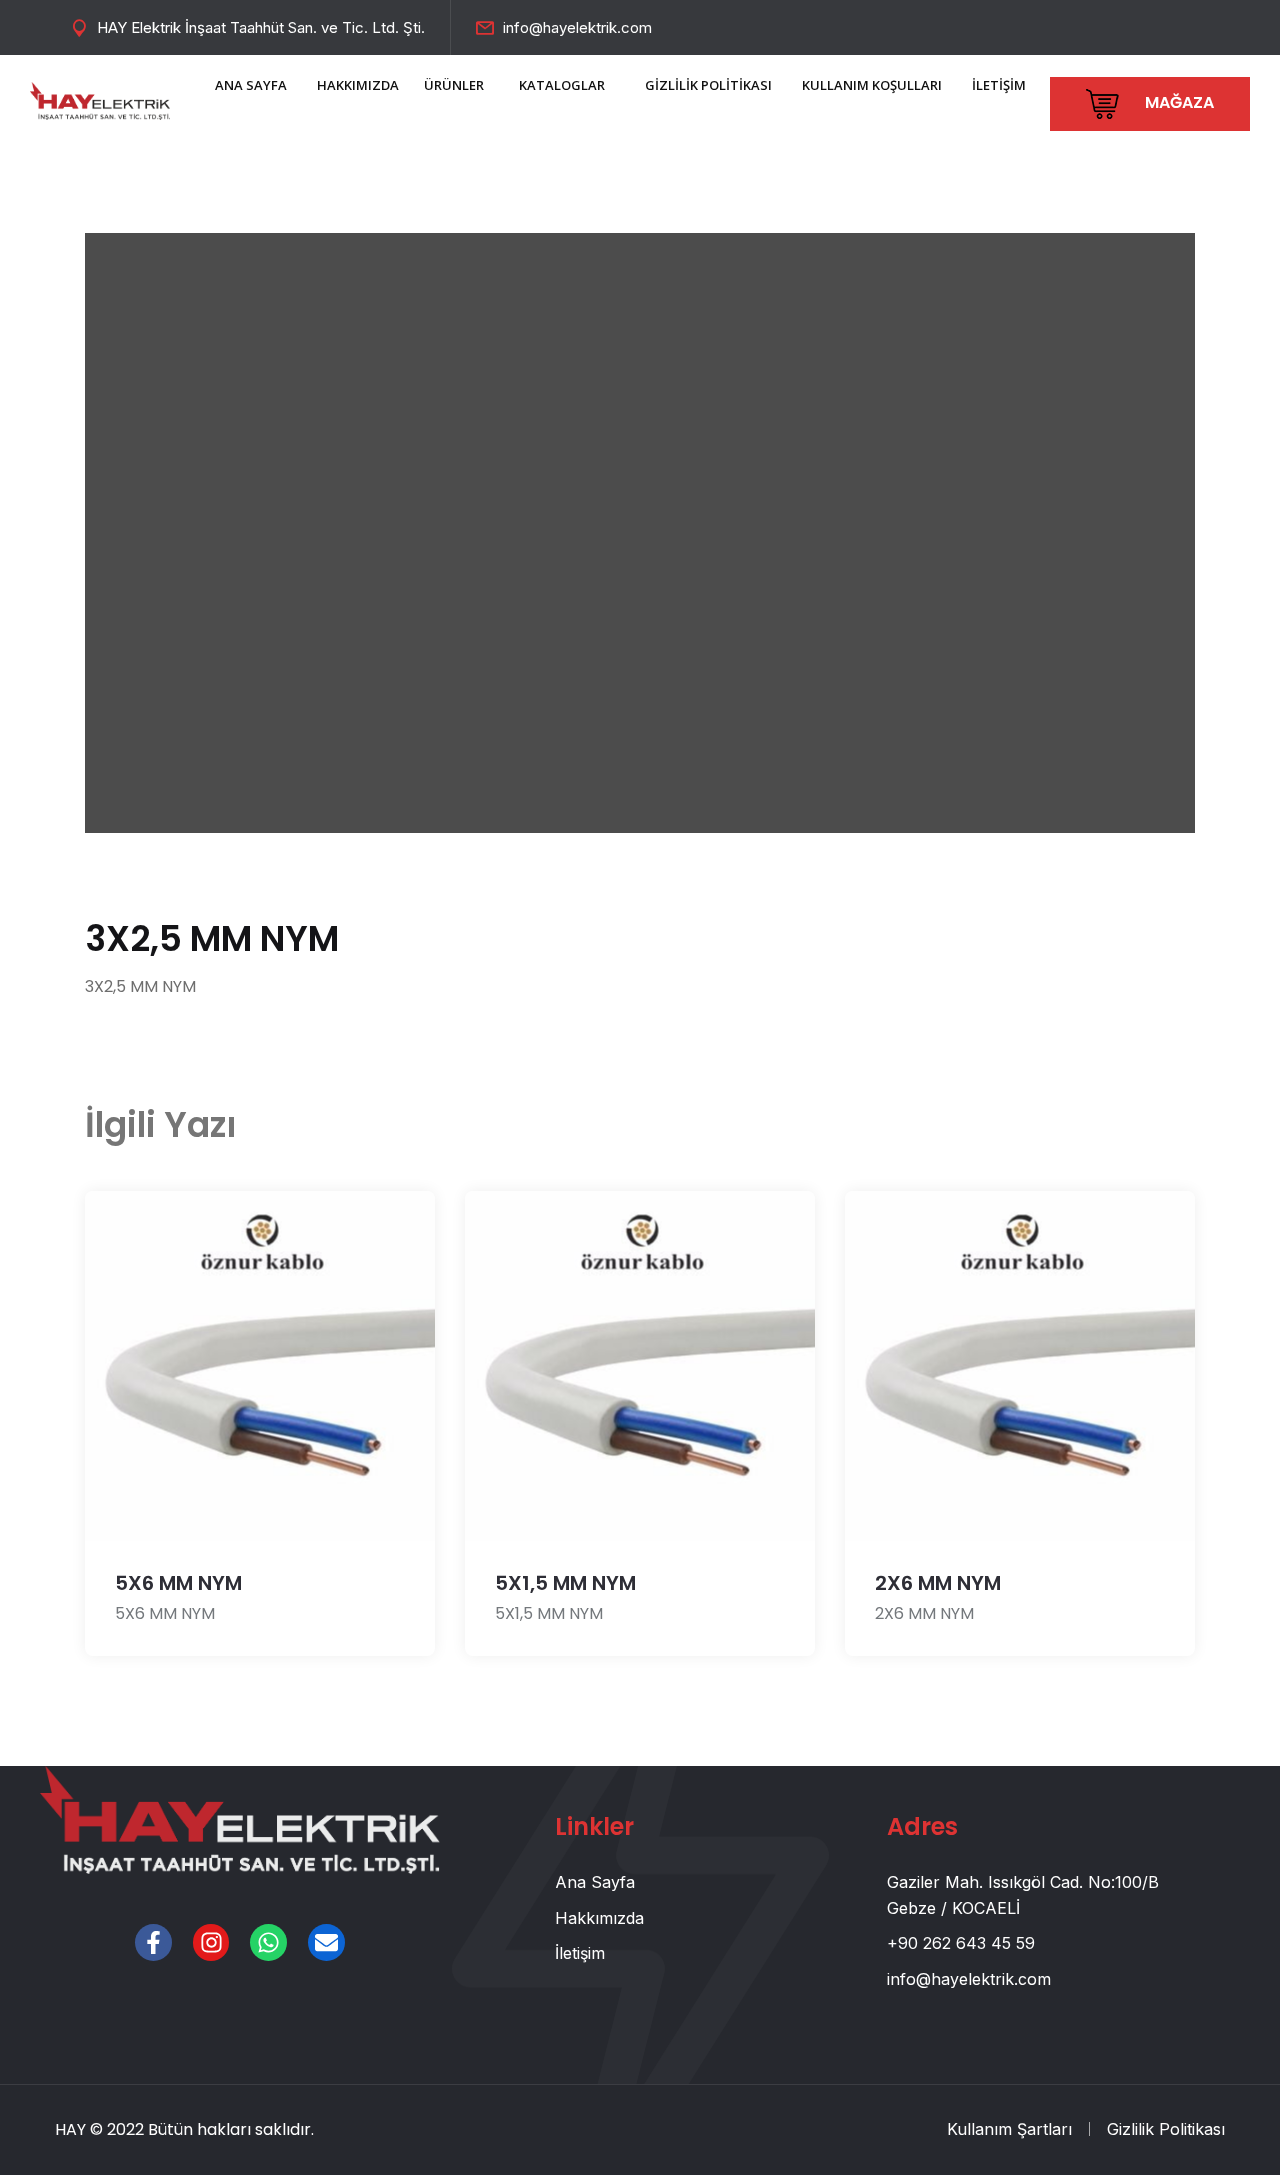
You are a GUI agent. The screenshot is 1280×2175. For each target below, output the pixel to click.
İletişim (580, 1953)
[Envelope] (326, 1942)
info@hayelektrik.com (577, 27)
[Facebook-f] (153, 1942)
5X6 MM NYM (178, 1583)
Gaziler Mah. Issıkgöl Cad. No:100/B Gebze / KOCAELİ (1023, 1895)
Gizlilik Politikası (1166, 2129)
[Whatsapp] (268, 1942)
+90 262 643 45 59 (961, 1943)
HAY (70, 2129)
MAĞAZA (1177, 102)
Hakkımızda (599, 1918)
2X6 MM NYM (938, 1583)
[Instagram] (211, 1942)
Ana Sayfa (595, 1882)
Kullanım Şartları (1009, 2129)
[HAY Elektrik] (100, 99)
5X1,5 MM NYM (565, 1583)
